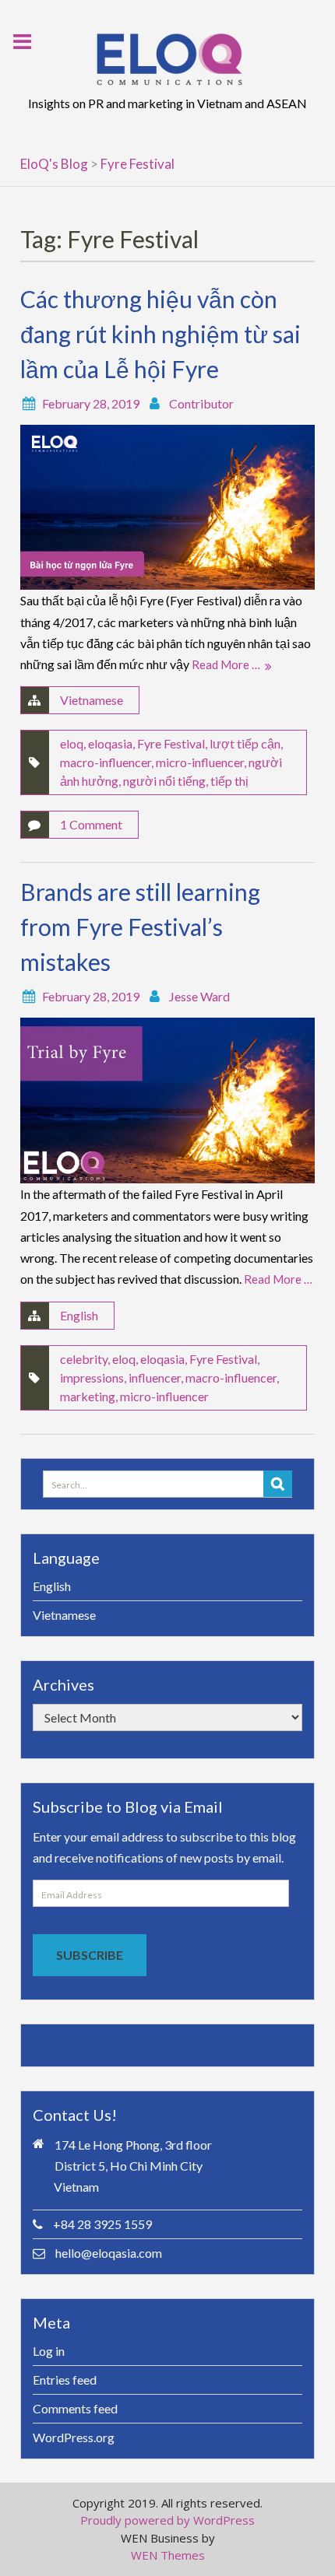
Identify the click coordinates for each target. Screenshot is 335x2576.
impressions (92, 1377)
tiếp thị (229, 781)
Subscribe (90, 1955)
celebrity (84, 1359)
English (79, 1315)
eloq (72, 743)
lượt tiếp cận (245, 743)
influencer (155, 1377)
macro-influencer (106, 762)
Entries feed (65, 2380)
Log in (49, 2351)
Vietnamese (92, 700)
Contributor (201, 403)
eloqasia (110, 743)
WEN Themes (168, 2555)
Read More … (226, 664)
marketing (88, 1396)
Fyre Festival (171, 743)
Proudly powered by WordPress (167, 2520)
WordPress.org (74, 2437)
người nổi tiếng (164, 781)
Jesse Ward (199, 996)
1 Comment (91, 824)
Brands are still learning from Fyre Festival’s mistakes (140, 927)
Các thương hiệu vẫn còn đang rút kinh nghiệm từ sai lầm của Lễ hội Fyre (160, 334)
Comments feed (75, 2408)
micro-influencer (200, 762)
